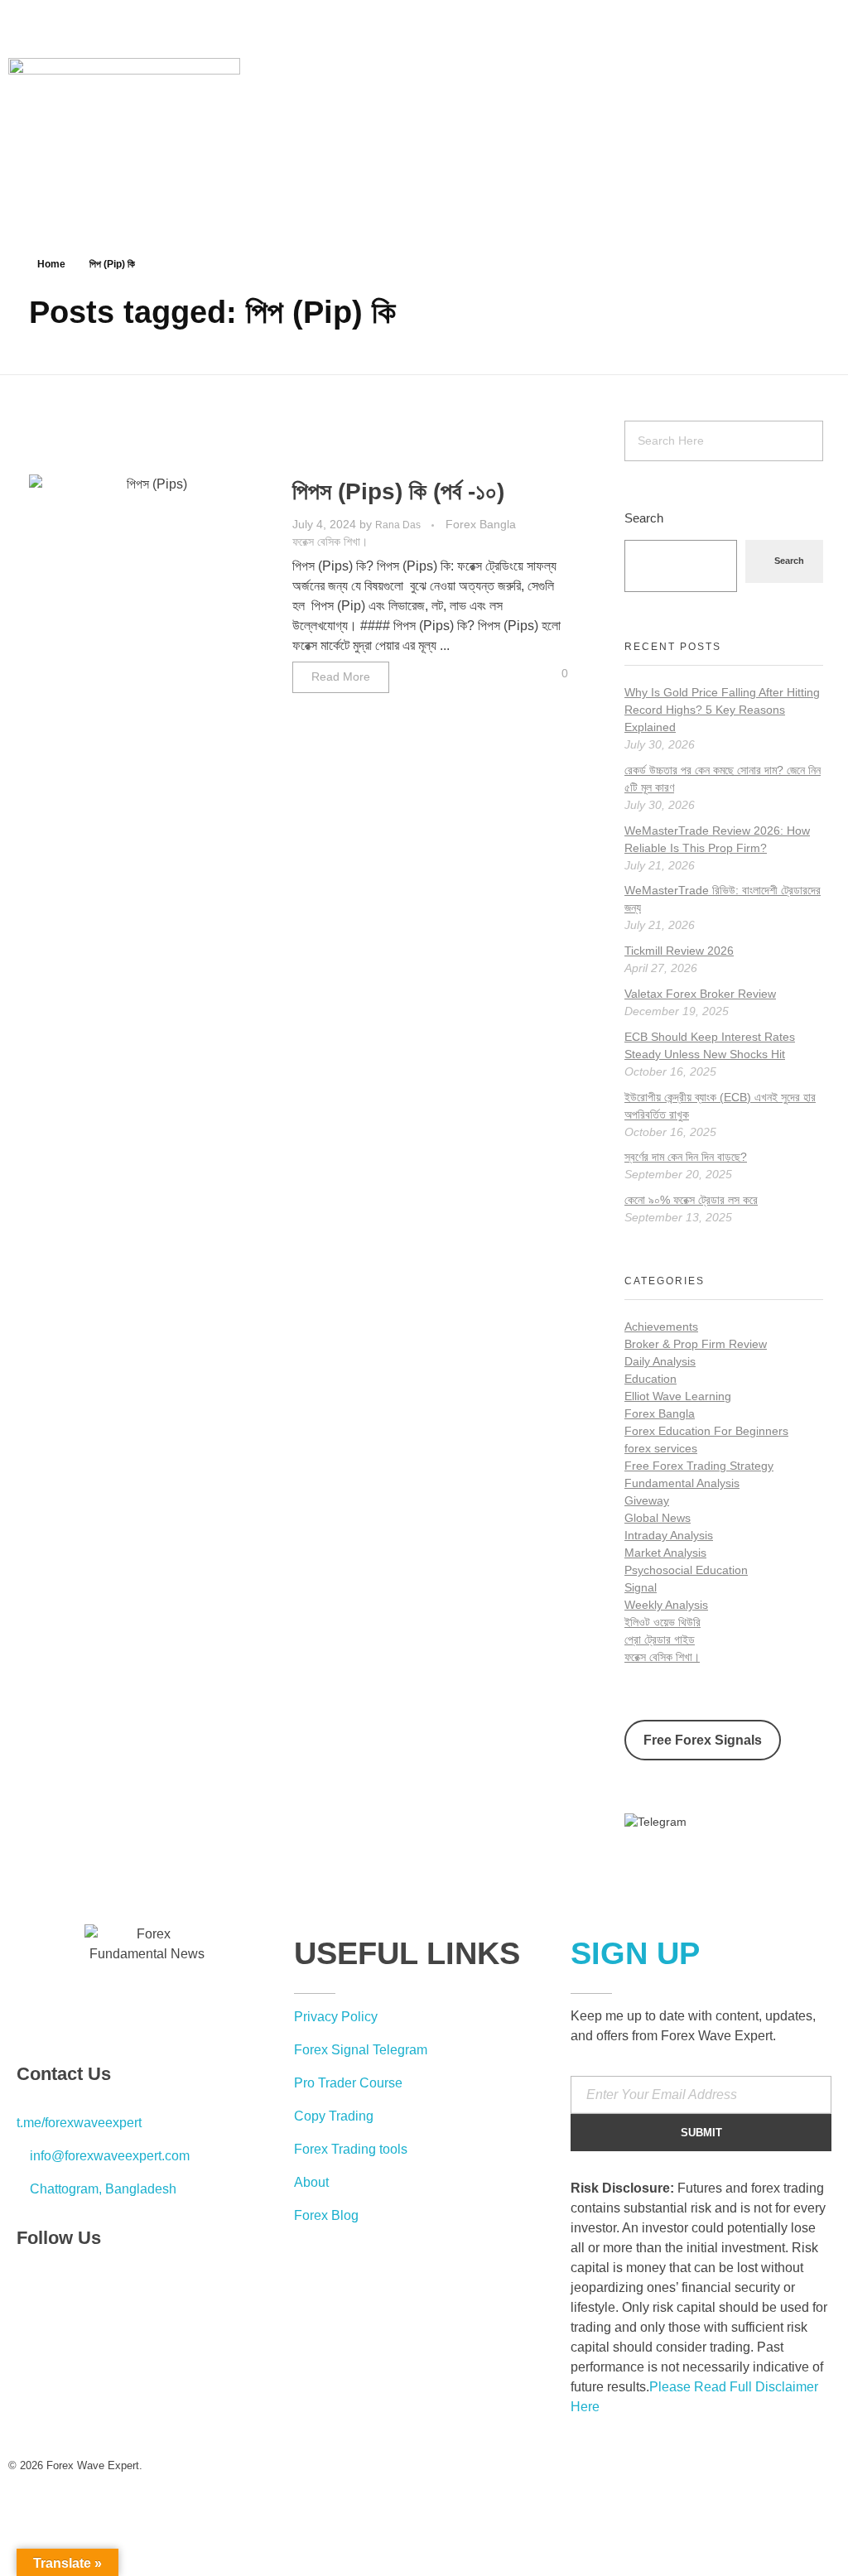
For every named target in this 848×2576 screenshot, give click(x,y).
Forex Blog (326, 2215)
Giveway (647, 1500)
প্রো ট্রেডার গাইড (660, 1639)
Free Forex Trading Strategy (699, 1466)
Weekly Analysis (666, 1605)
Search (644, 518)
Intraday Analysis (669, 1535)
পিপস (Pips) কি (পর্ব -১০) (398, 491)
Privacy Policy (336, 2017)
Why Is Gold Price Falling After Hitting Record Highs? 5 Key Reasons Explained (722, 710)
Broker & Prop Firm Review (696, 1344)
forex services (661, 1448)
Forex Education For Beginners (706, 1431)
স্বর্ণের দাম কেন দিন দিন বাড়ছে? (686, 1157)
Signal (641, 1587)
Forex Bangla (481, 524)
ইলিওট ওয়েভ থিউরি (662, 1622)
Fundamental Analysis (682, 1483)
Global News (658, 1518)
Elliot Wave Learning (678, 1396)
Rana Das (399, 525)
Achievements (661, 1327)
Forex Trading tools (351, 2149)
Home (51, 264)
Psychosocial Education (686, 1570)
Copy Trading (334, 2116)
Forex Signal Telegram (361, 2050)
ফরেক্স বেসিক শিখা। (330, 542)
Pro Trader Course (348, 2083)
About (311, 2182)
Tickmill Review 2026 (679, 951)
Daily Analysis (660, 1361)
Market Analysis (665, 1553)
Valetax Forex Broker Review (700, 994)
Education (650, 1379)
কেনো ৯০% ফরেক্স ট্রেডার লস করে (691, 1200)
